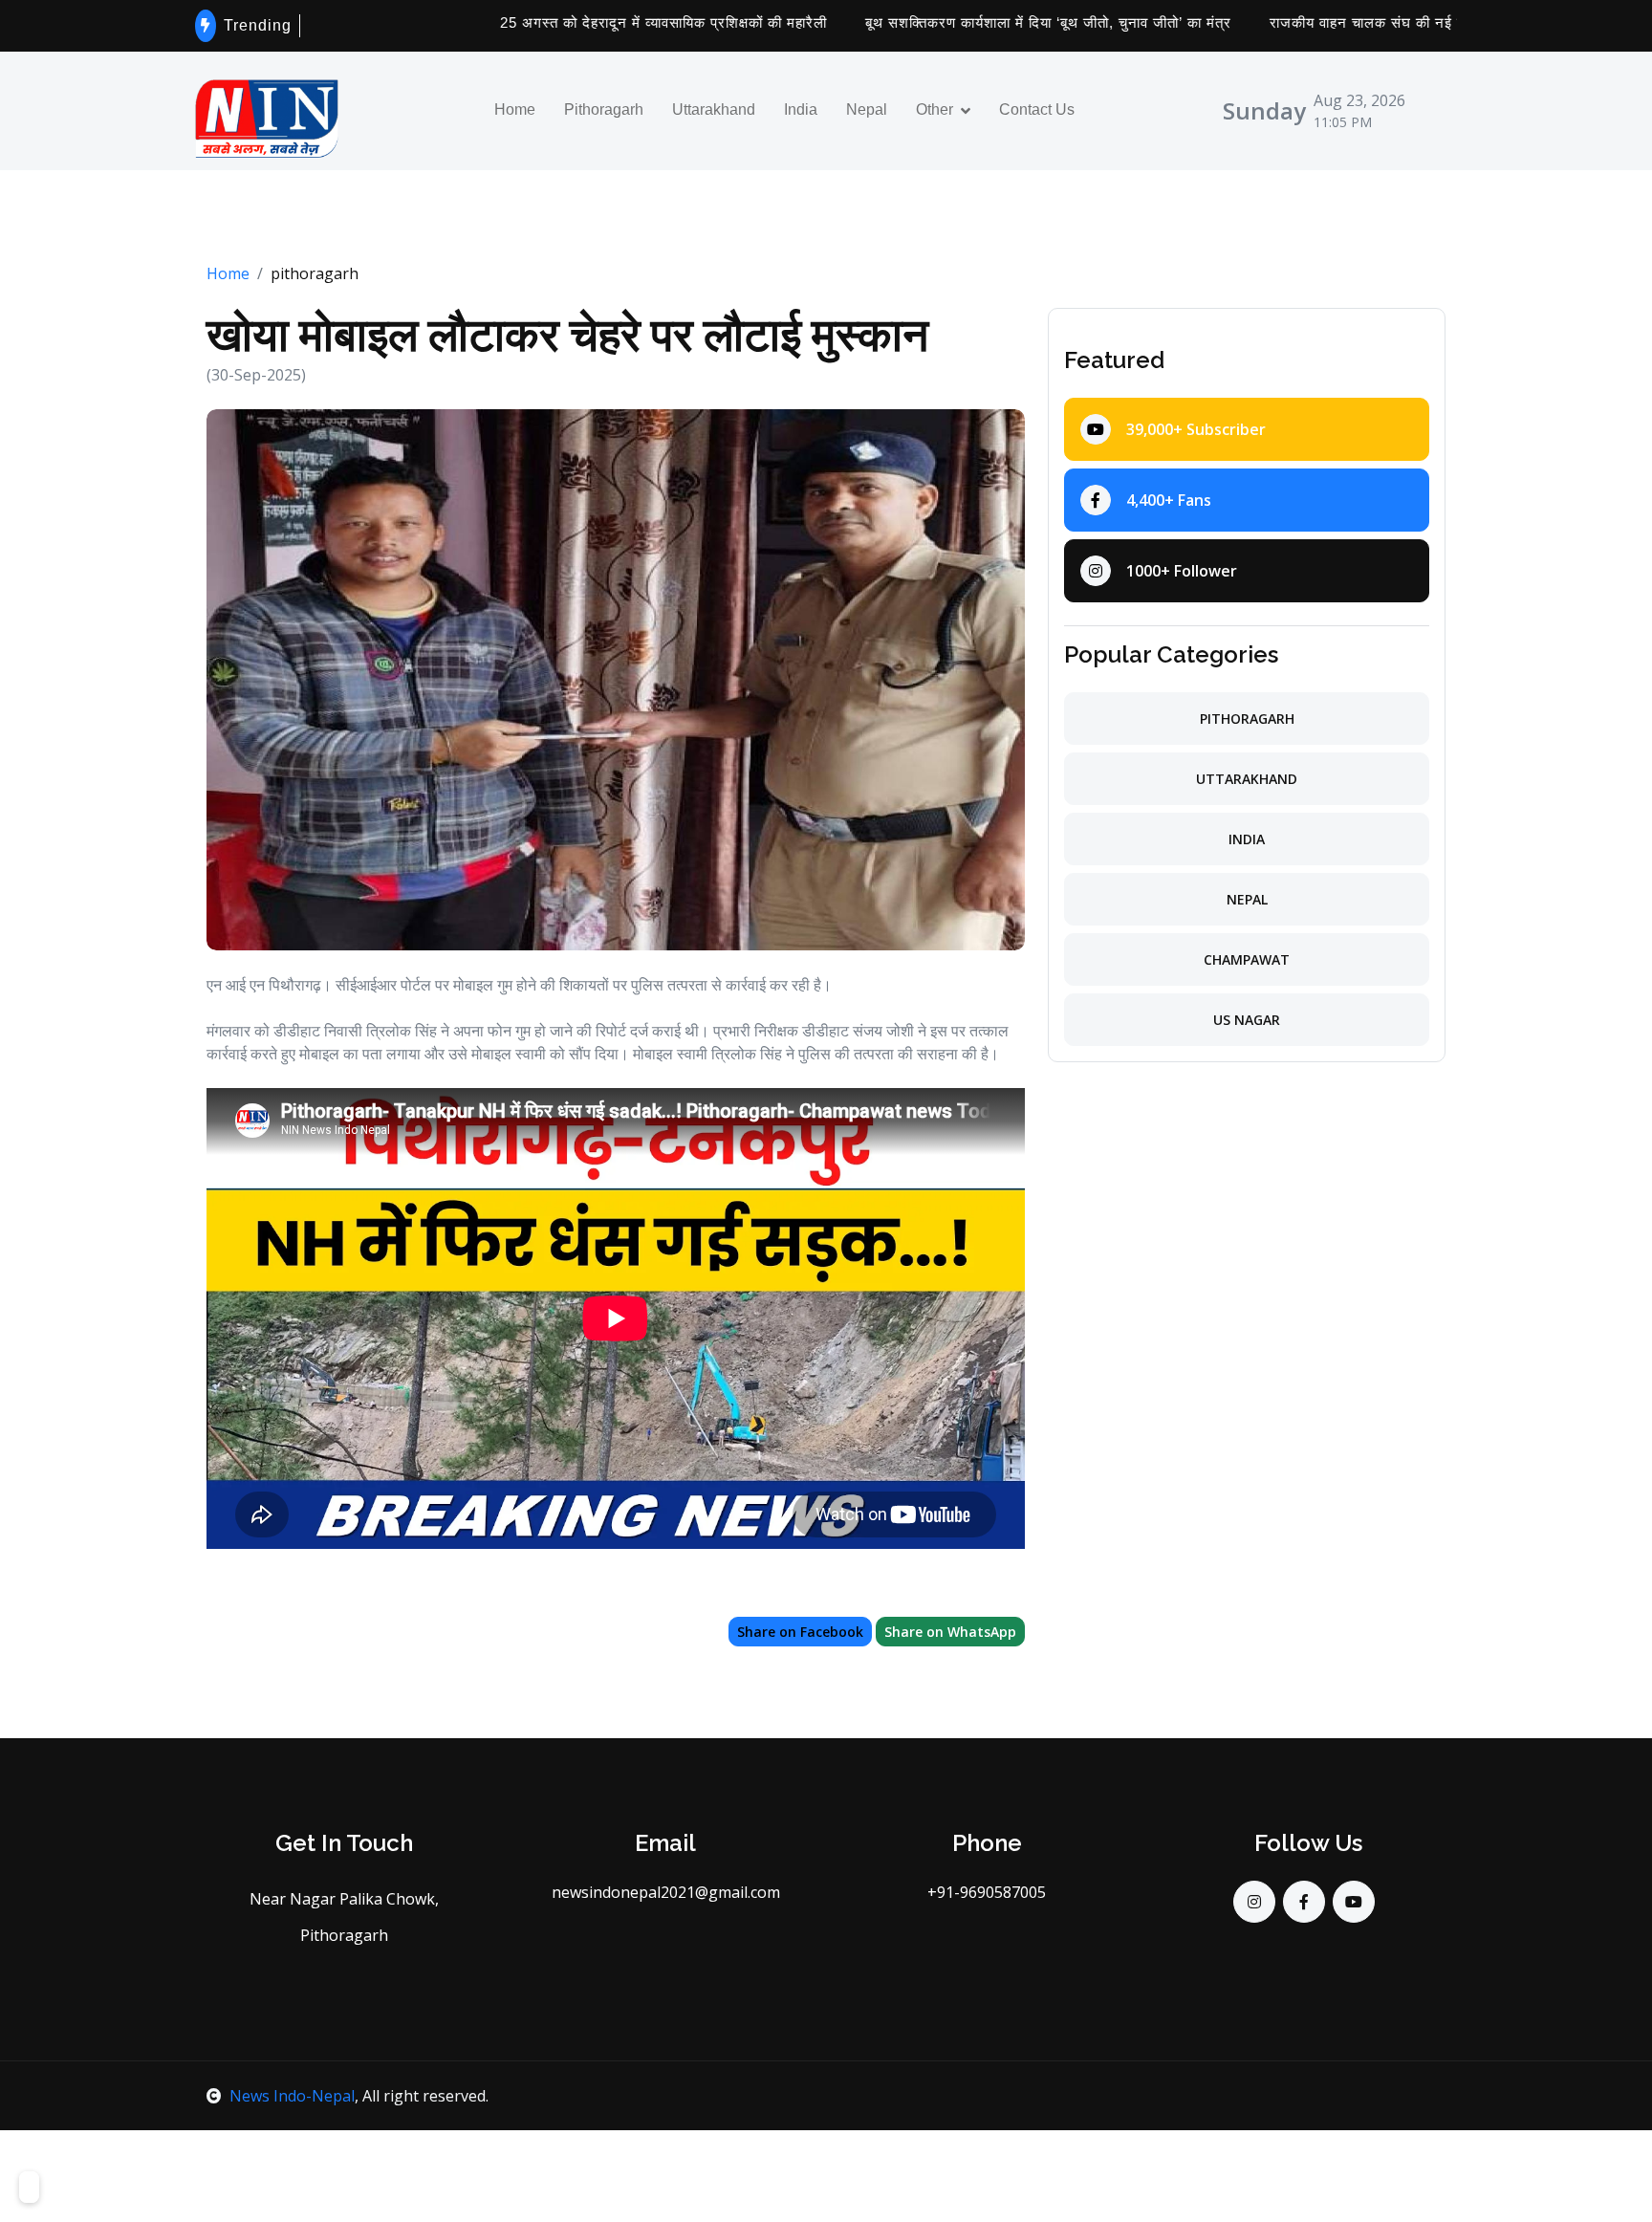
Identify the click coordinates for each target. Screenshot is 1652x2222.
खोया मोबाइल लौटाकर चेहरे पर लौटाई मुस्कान (567, 335)
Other (935, 110)
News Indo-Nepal (292, 2096)
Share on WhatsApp (950, 1632)
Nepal (867, 110)
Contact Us (1037, 110)
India (801, 110)
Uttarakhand (714, 110)
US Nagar (1247, 1020)
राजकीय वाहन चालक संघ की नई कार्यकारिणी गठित (1351, 22)
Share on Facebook (800, 1632)
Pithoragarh (604, 110)
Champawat (1247, 959)
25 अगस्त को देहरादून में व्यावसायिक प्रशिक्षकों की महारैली (604, 22)
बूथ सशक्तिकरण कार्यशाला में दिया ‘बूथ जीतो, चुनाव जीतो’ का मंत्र (989, 22)
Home (515, 110)
